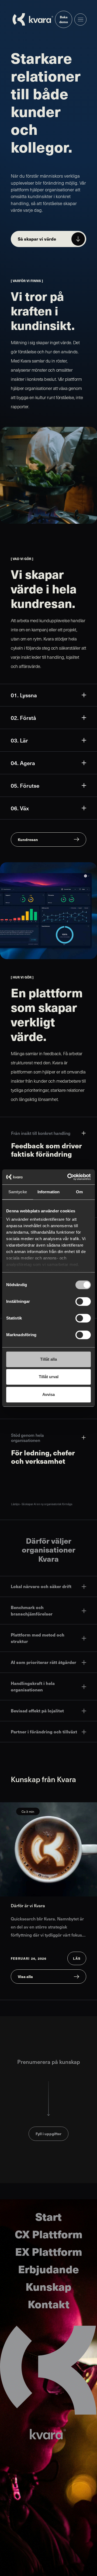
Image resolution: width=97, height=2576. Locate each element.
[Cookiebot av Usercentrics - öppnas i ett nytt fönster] (68, 1177)
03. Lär (19, 740)
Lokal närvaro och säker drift (41, 1586)
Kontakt (49, 2304)
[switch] (83, 1301)
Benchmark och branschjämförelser (32, 1611)
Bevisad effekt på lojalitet (37, 1711)
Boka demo (64, 19)
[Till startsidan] (33, 19)
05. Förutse (25, 786)
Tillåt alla (48, 1359)
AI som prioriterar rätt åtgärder (44, 1662)
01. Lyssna (24, 695)
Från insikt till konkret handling (41, 1133)
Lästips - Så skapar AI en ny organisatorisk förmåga (42, 1504)
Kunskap (48, 2286)
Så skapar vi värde (37, 239)
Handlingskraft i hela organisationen (33, 1686)
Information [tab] (48, 1192)
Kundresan (28, 839)
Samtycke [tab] (18, 1192)
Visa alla (25, 1976)
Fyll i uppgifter (48, 2134)
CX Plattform (49, 2234)
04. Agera (23, 763)
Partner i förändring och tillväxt (44, 1732)
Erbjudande (48, 2269)
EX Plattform (49, 2251)
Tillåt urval (49, 1377)
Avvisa (48, 1394)
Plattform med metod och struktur (38, 1638)
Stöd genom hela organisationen (27, 1438)
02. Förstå (23, 718)
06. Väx (20, 808)
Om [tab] (79, 1192)
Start (48, 2216)
